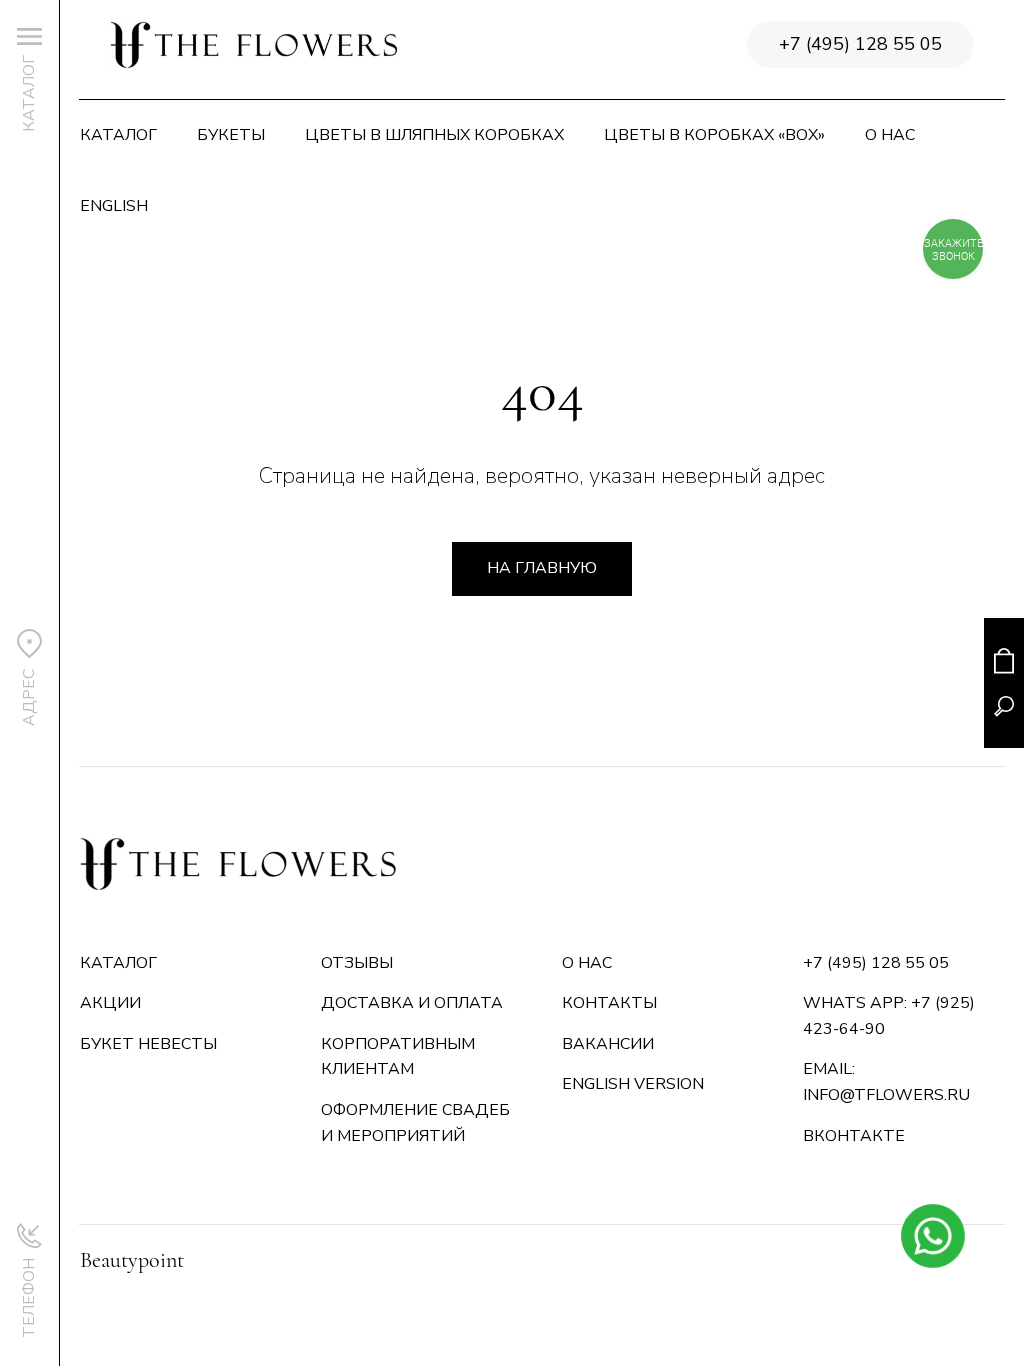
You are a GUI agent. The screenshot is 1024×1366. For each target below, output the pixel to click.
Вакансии (608, 1044)
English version (633, 1084)
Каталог (118, 135)
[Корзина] (1004, 660)
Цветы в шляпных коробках (434, 135)
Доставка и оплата (412, 1003)
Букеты (231, 135)
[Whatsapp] (932, 1235)
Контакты (609, 1003)
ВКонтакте (854, 1136)
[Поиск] (1004, 706)
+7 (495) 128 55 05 (860, 44)
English (114, 206)
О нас (890, 135)
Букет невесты (148, 1044)
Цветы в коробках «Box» (714, 135)
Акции (110, 1003)
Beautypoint (132, 1260)
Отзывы (357, 963)
